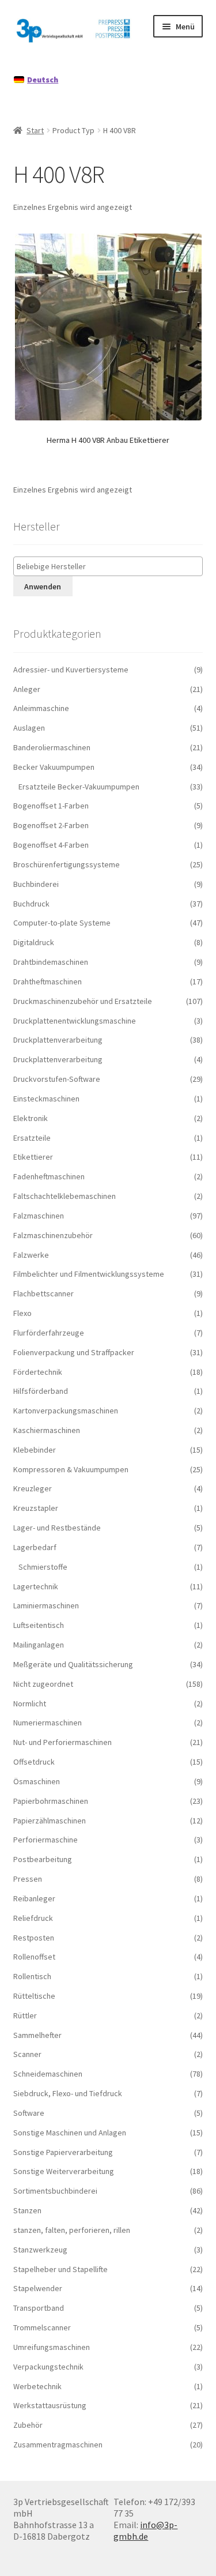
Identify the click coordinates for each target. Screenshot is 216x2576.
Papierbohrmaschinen (51, 1801)
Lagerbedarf (35, 1547)
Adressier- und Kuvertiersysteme (71, 670)
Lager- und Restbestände (57, 1528)
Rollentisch (32, 1976)
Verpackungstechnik (48, 2367)
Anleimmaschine (41, 708)
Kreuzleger (33, 1488)
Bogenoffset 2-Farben (51, 825)
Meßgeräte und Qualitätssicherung (73, 1664)
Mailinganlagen (39, 1645)
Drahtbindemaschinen (51, 962)
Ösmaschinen (37, 1781)
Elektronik (31, 1118)
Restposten (34, 1938)
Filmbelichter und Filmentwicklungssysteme (89, 1274)
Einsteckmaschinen (46, 1099)
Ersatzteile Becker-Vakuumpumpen (79, 787)
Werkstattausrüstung (50, 2405)
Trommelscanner (42, 2327)
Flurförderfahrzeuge (49, 1333)
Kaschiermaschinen (47, 1430)
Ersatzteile (32, 1138)
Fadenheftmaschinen (49, 1176)
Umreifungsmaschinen (52, 2347)
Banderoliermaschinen (52, 747)
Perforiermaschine (46, 1840)
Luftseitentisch (39, 1625)
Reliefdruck (33, 1918)
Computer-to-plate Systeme (62, 923)
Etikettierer (33, 1157)
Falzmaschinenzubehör (53, 1235)
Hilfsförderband (41, 1391)
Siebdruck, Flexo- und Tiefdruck (68, 2093)
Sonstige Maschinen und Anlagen (70, 2133)
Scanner (27, 2054)
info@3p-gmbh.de (145, 2530)
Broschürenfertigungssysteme (67, 864)
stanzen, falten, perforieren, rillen (72, 2230)
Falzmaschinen (39, 1216)
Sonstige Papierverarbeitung (63, 2152)
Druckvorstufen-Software (57, 1079)
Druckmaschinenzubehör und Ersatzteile (83, 1001)
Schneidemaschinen (48, 2074)
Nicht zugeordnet (43, 1684)
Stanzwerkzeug (40, 2250)
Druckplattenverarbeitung (58, 1040)
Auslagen (29, 728)
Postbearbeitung (43, 1859)
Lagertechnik (36, 1586)
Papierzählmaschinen (50, 1821)
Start (35, 130)
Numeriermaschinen (48, 1723)
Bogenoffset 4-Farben (51, 845)
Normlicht (30, 1703)
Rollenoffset (34, 1957)
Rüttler (25, 2015)
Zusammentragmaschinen (58, 2445)
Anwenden (43, 586)
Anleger (27, 689)
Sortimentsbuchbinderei (55, 2191)
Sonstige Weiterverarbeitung (64, 2171)
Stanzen (27, 2210)
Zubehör (28, 2425)
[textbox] (111, 567)
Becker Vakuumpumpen (54, 767)
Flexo (22, 1313)
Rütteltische (34, 1996)
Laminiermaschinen (46, 1605)
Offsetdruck (34, 1762)
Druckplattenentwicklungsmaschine (75, 1021)
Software (29, 2113)
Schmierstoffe (43, 1567)
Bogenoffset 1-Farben (51, 806)
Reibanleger (34, 1898)
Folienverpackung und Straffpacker (74, 1352)
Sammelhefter (37, 2035)
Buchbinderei (36, 884)
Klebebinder (35, 1450)
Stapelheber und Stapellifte (60, 2269)
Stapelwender (38, 2288)
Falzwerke (31, 1255)
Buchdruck (31, 904)
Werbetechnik (37, 2386)
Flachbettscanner (43, 1293)
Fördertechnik (38, 1372)
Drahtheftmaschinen (48, 981)
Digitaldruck (34, 942)
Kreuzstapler (36, 1508)
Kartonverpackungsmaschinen (66, 1411)
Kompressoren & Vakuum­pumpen (71, 1469)
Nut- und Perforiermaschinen (62, 1742)
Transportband (39, 2308)
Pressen (28, 1879)
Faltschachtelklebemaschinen (65, 1196)
